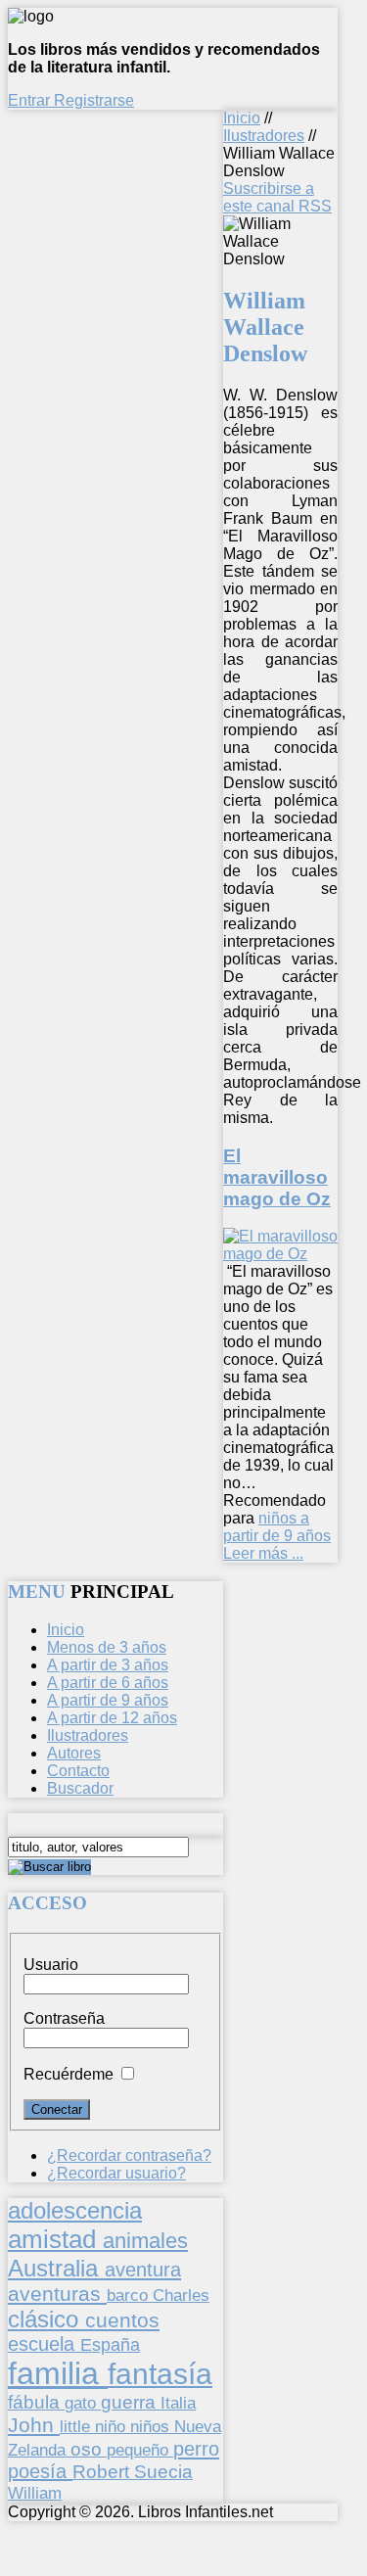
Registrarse (94, 100)
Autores (74, 1753)
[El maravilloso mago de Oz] (280, 1254)
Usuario (51, 1965)
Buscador (80, 1788)
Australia (56, 2268)
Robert (103, 2472)
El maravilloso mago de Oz (277, 1177)
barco (130, 2295)
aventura (143, 2269)
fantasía (160, 2374)
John (34, 2425)
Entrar (31, 100)
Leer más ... (263, 1553)
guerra (131, 2402)
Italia (178, 2403)
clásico (46, 2319)
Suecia (163, 2471)
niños (152, 2426)
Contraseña (64, 2018)
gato (83, 2403)
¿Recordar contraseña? (129, 2155)
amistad (55, 2239)
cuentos (122, 2320)
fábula (36, 2402)
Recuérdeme (69, 2074)
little (77, 2427)
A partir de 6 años (108, 1683)
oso (89, 2449)
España (110, 2345)
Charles (181, 2295)
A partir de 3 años (108, 1665)
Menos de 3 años (107, 1647)
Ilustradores (264, 136)
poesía (40, 2471)
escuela (44, 2344)
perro (196, 2448)
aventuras (57, 2294)
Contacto (78, 1771)
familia (58, 2373)
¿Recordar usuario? (116, 2173)
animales (145, 2241)
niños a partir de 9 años (277, 1527)
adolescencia (75, 2211)
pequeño (140, 2450)
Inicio (242, 118)
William (35, 2493)
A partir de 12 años (112, 1718)
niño (113, 2427)
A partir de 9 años (108, 1700)
